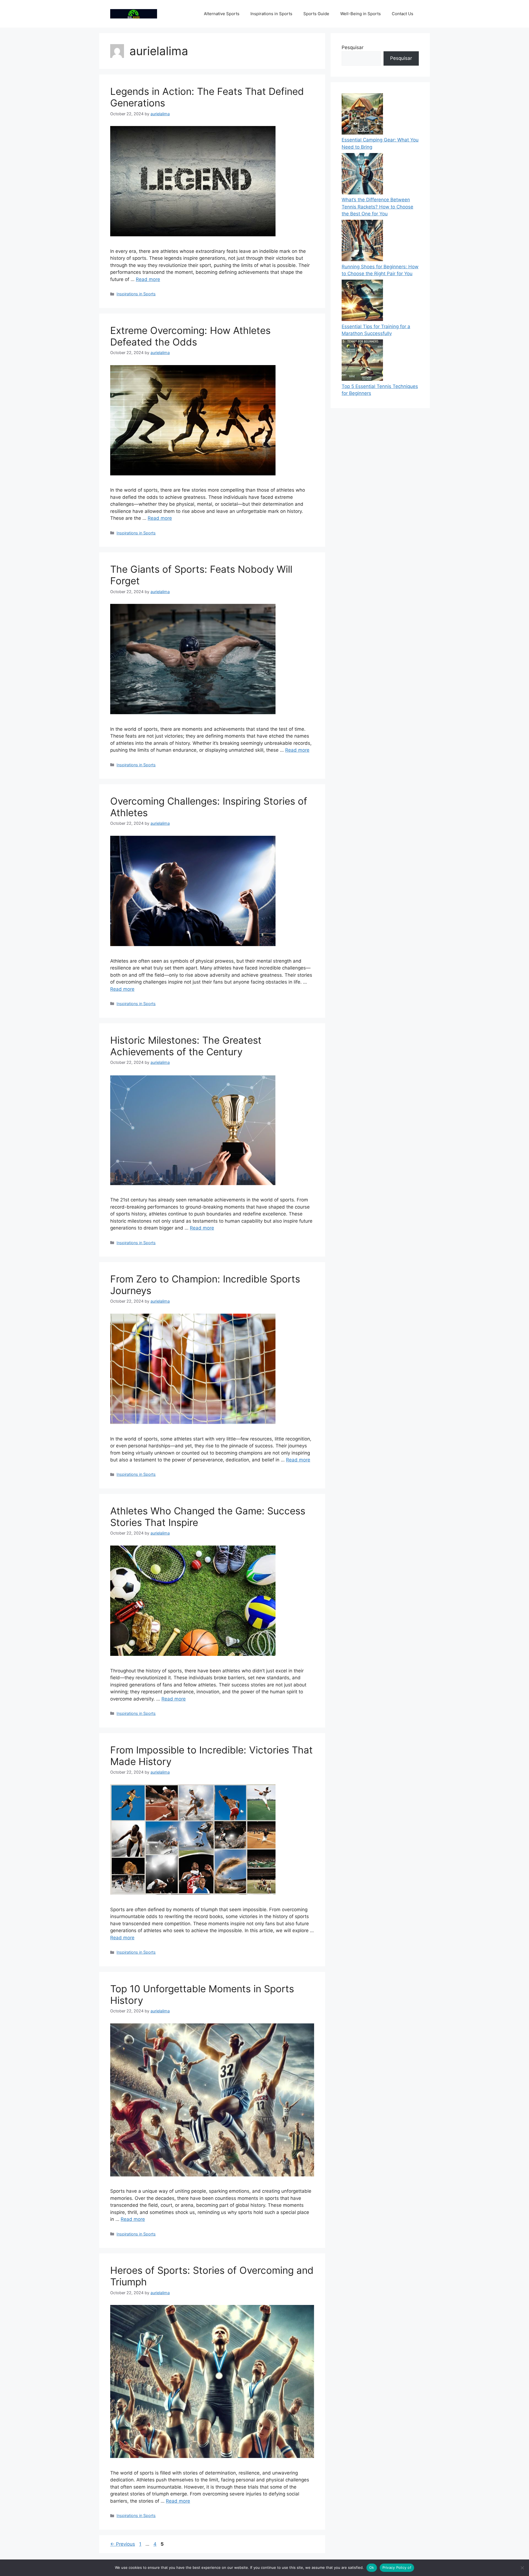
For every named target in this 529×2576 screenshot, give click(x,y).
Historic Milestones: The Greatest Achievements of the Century (186, 1046)
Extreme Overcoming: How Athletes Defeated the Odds (190, 336)
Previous (123, 2544)
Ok (372, 2567)
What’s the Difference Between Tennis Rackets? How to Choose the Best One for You (377, 207)
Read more (148, 279)
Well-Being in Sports (361, 14)
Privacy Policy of (397, 2567)
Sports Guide (316, 14)
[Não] (522, 2568)
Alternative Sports (222, 14)
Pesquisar (353, 47)
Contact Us (403, 14)
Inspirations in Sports (271, 14)
